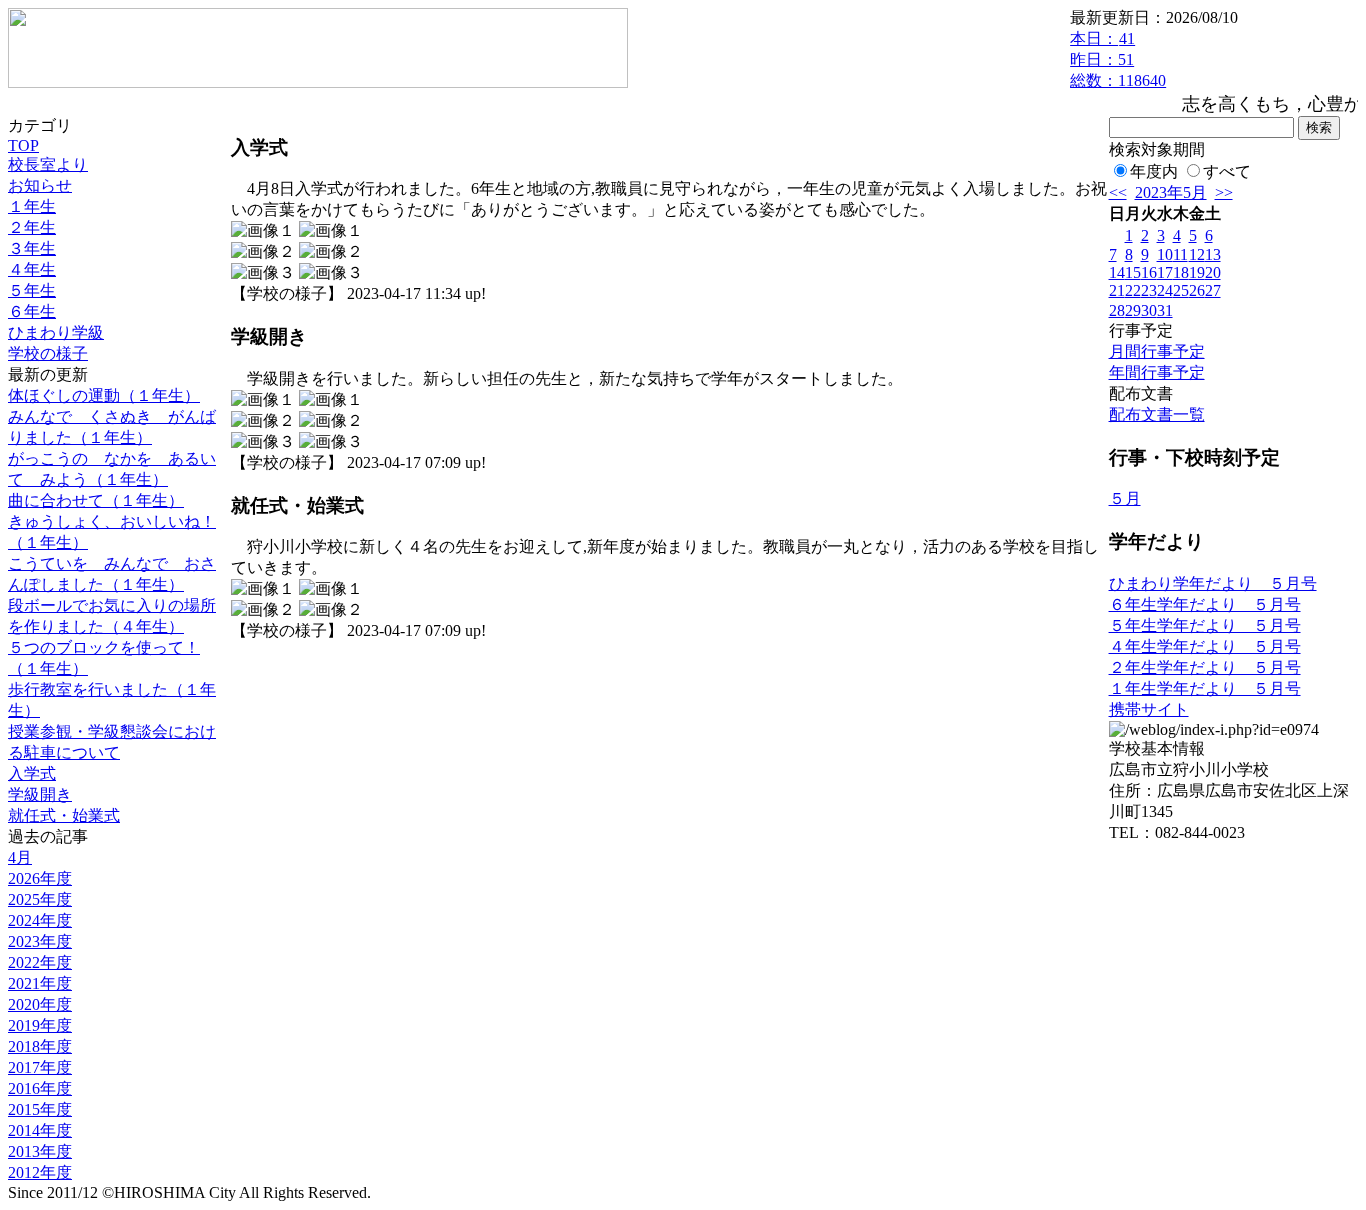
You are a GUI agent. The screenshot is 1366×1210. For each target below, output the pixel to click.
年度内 (1154, 171)
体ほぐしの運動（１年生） (104, 395)
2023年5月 (1171, 192)
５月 (1125, 498)
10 (1165, 254)
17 (1165, 272)
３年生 (32, 248)
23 (1149, 290)
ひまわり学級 (56, 332)
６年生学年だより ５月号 (1205, 604)
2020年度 (40, 1004)
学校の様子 (48, 353)
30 (1149, 310)
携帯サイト (1149, 709)
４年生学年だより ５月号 (1205, 646)
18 (1181, 272)
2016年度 (40, 1088)
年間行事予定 (1157, 372)
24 (1165, 290)
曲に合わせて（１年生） (96, 500)
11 (1180, 254)
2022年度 (40, 962)
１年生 (32, 206)
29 (1133, 310)
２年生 (32, 227)
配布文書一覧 (1157, 414)
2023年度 (40, 941)
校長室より (48, 164)
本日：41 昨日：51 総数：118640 (1118, 59)
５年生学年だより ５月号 (1205, 625)
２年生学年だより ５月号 (1205, 667)
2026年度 (40, 878)
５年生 (32, 290)
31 (1165, 310)
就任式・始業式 (64, 815)
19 (1197, 272)
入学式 (32, 773)
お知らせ (40, 185)
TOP (23, 145)
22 (1133, 290)
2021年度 (40, 983)
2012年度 (40, 1172)
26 (1197, 290)
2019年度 (40, 1025)
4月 (20, 857)
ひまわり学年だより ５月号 (1213, 583)
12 (1197, 254)
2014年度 (40, 1130)
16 (1149, 272)
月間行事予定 (1157, 351)
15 (1133, 272)
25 (1181, 290)
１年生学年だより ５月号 (1205, 688)
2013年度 (40, 1151)
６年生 (32, 311)
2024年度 (40, 920)
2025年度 (40, 899)
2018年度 (40, 1046)
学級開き (40, 794)
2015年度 (40, 1109)
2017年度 (40, 1067)
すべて (1227, 171)
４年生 (32, 269)
